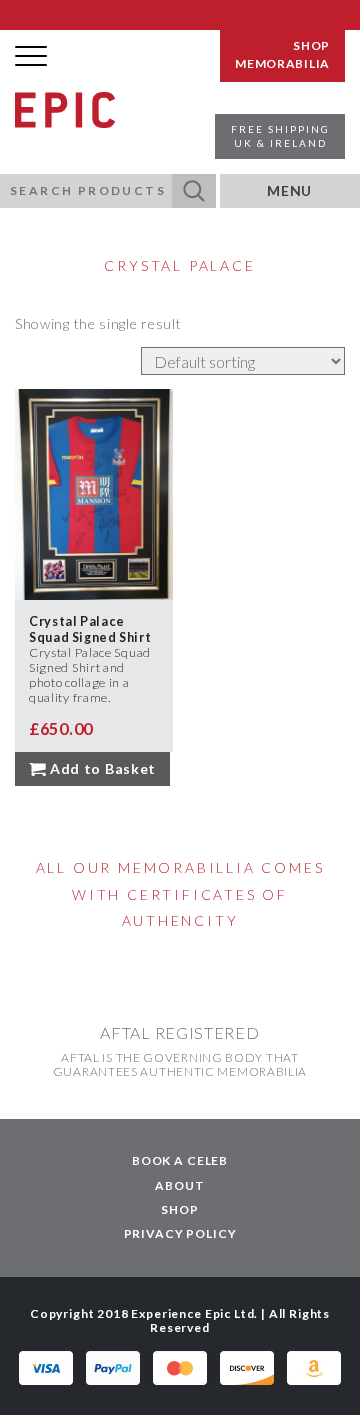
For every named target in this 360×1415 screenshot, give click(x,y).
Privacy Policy (180, 1233)
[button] (194, 191)
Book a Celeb (180, 1160)
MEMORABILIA (282, 64)
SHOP (311, 46)
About (179, 1185)
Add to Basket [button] (103, 768)
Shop (179, 1209)
